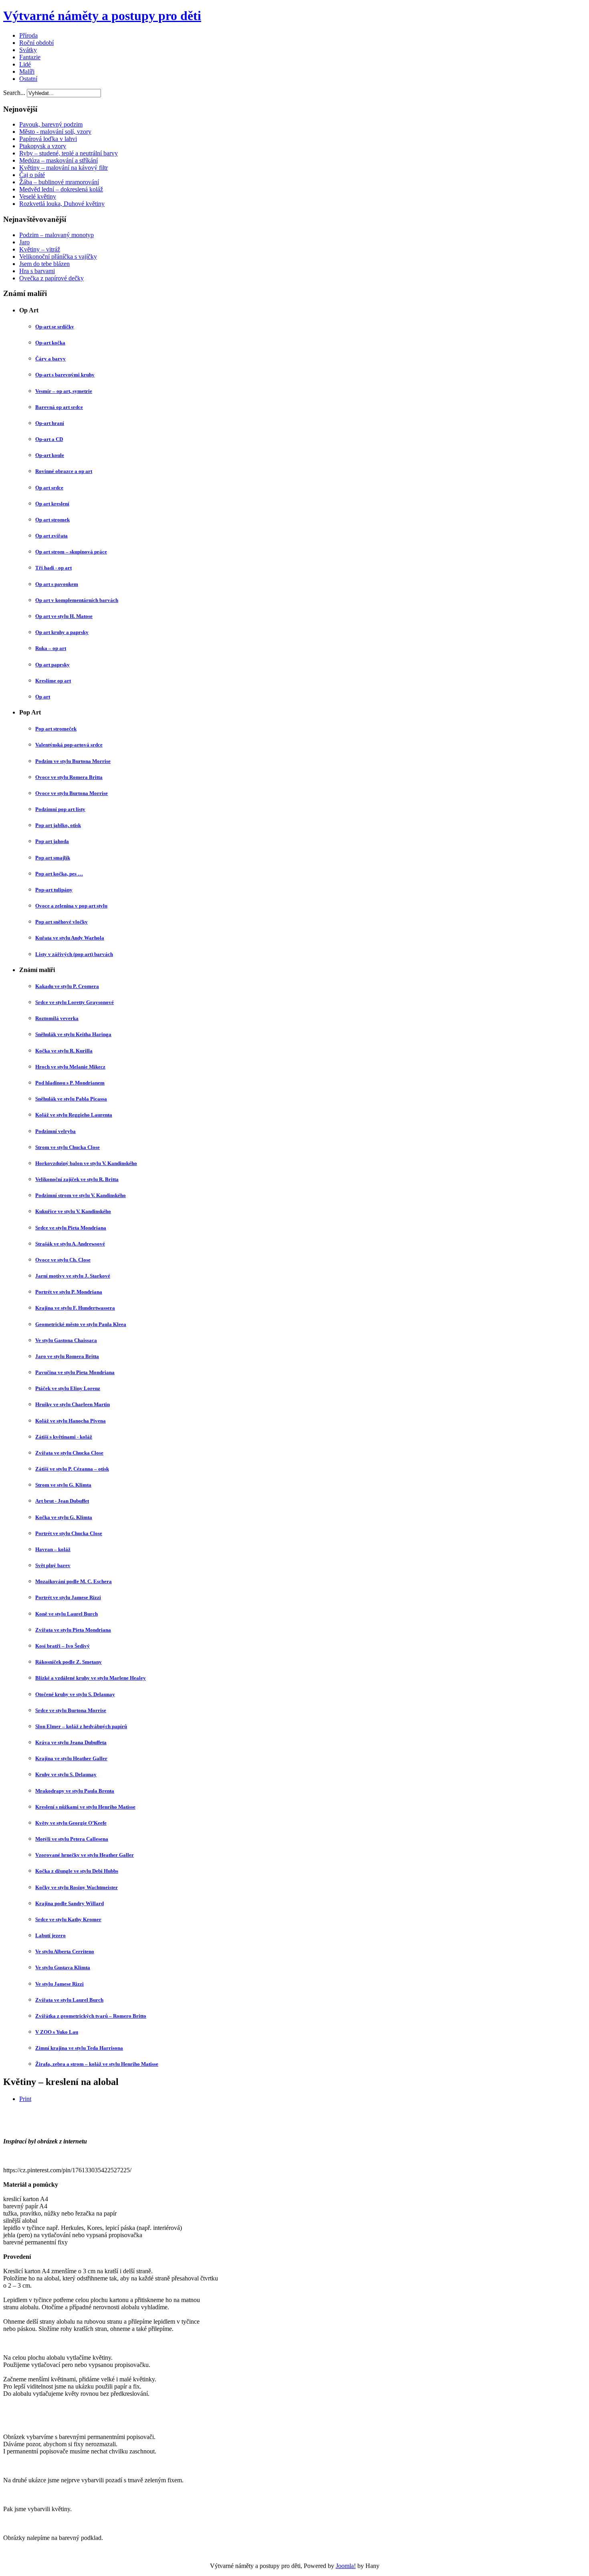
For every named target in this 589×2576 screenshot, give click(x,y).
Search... (14, 93)
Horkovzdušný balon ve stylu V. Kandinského (86, 1163)
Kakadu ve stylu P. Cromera (67, 986)
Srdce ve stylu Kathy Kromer (68, 1919)
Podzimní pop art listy (60, 809)
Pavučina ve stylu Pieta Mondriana (75, 1372)
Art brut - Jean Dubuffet (62, 1501)
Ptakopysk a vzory (43, 146)
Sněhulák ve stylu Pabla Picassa (71, 1099)
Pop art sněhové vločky (62, 922)
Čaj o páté (32, 175)
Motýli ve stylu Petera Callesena (72, 1839)
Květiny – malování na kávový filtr (64, 168)
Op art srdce (49, 488)
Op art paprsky (52, 665)
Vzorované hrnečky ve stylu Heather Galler (85, 1855)
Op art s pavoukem (57, 584)
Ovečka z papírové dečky (51, 278)
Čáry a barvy (50, 359)
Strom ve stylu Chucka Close (68, 1147)
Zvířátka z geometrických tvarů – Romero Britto (91, 2016)
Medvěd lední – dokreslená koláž (61, 189)
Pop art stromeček (56, 729)
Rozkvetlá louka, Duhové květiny (62, 204)
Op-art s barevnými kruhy (65, 375)
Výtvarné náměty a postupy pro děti (102, 16)
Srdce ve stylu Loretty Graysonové (75, 1002)
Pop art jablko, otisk (58, 825)
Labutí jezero (50, 1935)
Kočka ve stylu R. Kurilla (64, 1051)
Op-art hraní (50, 423)
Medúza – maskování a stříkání (58, 160)
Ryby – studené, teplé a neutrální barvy (69, 153)
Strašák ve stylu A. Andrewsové (70, 1244)
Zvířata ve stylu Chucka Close (69, 1453)
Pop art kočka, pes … (59, 874)
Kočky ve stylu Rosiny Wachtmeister (77, 1887)
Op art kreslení (52, 504)
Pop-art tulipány (54, 890)
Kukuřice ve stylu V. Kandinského (73, 1211)
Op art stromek (52, 520)
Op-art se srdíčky (55, 327)
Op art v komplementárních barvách (77, 600)
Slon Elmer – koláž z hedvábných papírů (81, 1726)
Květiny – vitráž (40, 249)
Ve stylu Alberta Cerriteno (65, 1951)
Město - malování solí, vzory (55, 132)
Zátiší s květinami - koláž (64, 1437)
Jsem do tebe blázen (44, 264)
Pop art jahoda (52, 841)
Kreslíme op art (53, 681)
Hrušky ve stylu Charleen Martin (73, 1404)
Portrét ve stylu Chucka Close (69, 1533)
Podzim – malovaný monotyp (56, 235)
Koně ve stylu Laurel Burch (67, 1614)
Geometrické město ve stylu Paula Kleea (81, 1324)
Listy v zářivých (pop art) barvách (74, 954)
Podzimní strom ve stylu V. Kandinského (81, 1195)
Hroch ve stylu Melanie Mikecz (70, 1067)
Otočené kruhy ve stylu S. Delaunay (75, 1694)
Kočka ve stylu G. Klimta (64, 1517)
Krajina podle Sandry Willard (70, 1903)
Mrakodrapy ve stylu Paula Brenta (75, 1791)
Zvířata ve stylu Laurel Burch (69, 2000)
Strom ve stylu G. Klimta (63, 1485)
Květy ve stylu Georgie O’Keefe (71, 1823)
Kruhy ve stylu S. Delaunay (66, 1774)
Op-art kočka (50, 343)
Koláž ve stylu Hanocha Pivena (71, 1421)
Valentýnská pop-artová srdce (69, 745)
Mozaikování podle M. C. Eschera (74, 1581)
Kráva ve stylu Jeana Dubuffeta (71, 1742)
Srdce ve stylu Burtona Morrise (71, 1710)
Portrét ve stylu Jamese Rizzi (68, 1597)
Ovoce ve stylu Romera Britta (69, 777)
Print (25, 2099)
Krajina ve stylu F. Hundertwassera (75, 1308)
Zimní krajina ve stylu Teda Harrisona (79, 2048)
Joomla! (346, 2566)
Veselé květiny (38, 196)
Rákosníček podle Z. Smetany (69, 1662)
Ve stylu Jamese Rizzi (60, 1984)
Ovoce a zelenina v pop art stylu (71, 906)
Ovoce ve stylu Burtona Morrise (72, 793)
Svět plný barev (53, 1565)
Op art (43, 697)
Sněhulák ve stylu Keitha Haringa (73, 1034)
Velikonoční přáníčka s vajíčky (58, 257)
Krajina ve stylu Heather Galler (71, 1758)
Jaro (24, 242)
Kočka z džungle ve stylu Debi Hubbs (77, 1871)
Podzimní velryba (55, 1131)
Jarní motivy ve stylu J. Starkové (73, 1276)
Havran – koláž (53, 1549)
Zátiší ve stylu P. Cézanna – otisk (72, 1469)
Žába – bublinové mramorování (59, 182)
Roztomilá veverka (57, 1018)
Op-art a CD (49, 439)
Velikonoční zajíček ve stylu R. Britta (77, 1179)
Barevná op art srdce (59, 407)
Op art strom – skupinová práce (71, 552)
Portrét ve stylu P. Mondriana (69, 1292)
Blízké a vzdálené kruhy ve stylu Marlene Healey (91, 1678)
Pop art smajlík (53, 858)
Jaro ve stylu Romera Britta (67, 1356)
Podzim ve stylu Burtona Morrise (73, 761)
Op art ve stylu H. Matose (64, 616)
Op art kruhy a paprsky (62, 632)
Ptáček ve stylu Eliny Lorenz (68, 1388)
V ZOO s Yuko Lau (57, 2032)
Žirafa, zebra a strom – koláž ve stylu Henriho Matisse (97, 2064)
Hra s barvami (37, 271)
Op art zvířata (51, 536)
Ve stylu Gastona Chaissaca (66, 1340)
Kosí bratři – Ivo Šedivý (63, 1646)
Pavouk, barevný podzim (51, 124)
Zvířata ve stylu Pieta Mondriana (73, 1630)
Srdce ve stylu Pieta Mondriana (71, 1228)
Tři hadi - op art (53, 568)
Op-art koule (50, 455)
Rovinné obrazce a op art (64, 471)
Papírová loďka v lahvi (48, 139)
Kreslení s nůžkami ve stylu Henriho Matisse (85, 1807)
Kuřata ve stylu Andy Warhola (70, 938)
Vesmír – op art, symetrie (64, 391)
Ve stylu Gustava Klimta (63, 1967)
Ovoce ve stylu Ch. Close (63, 1260)
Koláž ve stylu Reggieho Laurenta (74, 1115)
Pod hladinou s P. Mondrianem (70, 1083)
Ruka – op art (51, 648)
